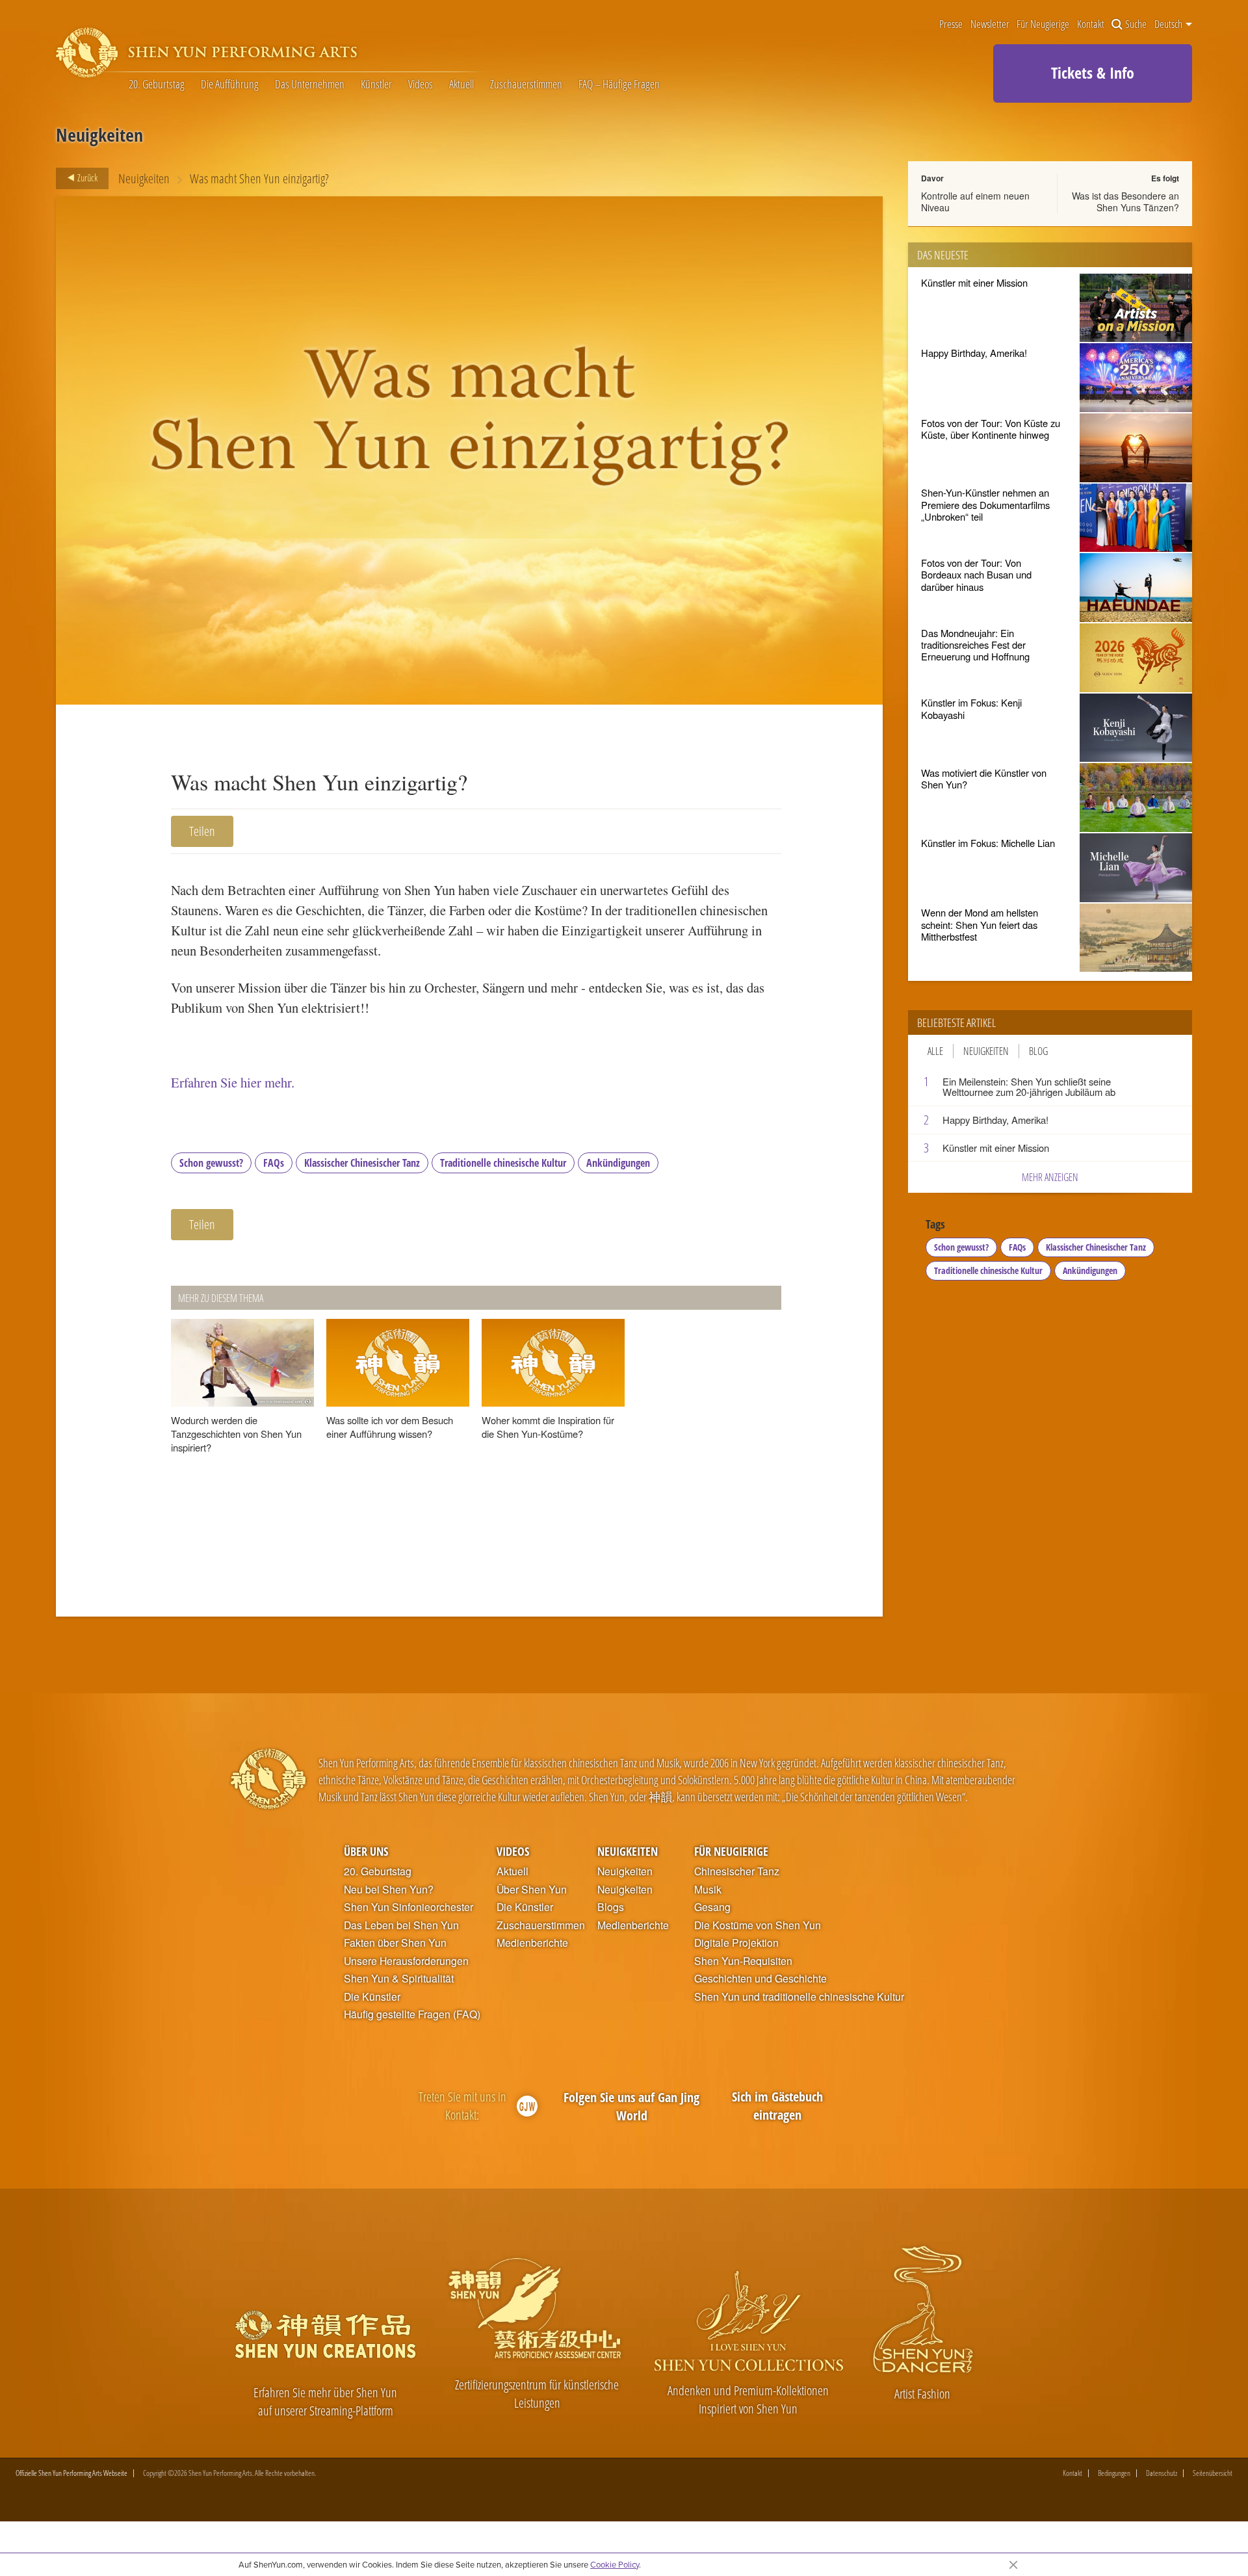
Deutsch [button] (1169, 24)
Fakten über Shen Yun (395, 1943)
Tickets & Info (1093, 72)
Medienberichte (532, 1943)
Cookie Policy (615, 2564)
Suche (1136, 24)
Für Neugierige (1043, 24)
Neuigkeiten (144, 178)
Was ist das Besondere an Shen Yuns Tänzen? (1125, 202)
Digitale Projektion (736, 1943)
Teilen (202, 831)
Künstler (376, 85)
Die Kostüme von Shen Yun (758, 1925)
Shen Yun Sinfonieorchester (409, 1907)
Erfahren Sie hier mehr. (233, 1082)
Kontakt (1091, 24)
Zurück (86, 177)
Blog (1038, 1051)
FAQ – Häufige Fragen (619, 85)
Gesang (712, 1907)
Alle (935, 1051)
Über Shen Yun (532, 1890)
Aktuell (461, 85)
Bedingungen (1114, 2473)
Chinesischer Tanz (737, 1871)
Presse (951, 24)
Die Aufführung (230, 85)
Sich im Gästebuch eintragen (777, 2106)
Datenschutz (1162, 2473)
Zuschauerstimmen (526, 85)
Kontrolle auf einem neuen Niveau (975, 202)
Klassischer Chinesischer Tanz (362, 1163)
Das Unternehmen (310, 85)
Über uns (366, 1851)
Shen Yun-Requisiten (743, 1961)
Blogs (611, 1907)
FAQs (274, 1163)
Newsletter (990, 24)
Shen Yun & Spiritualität (399, 1979)
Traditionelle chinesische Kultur (503, 1163)
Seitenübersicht (1213, 2473)
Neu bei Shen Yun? (389, 1890)
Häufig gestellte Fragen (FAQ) (412, 2014)
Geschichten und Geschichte (760, 1979)
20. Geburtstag (157, 85)
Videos (421, 85)
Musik (708, 1890)
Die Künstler (372, 1997)
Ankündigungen (618, 1163)
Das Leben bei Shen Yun (401, 1925)
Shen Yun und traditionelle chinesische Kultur (799, 1997)
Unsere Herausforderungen (406, 1961)
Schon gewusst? (211, 1163)
